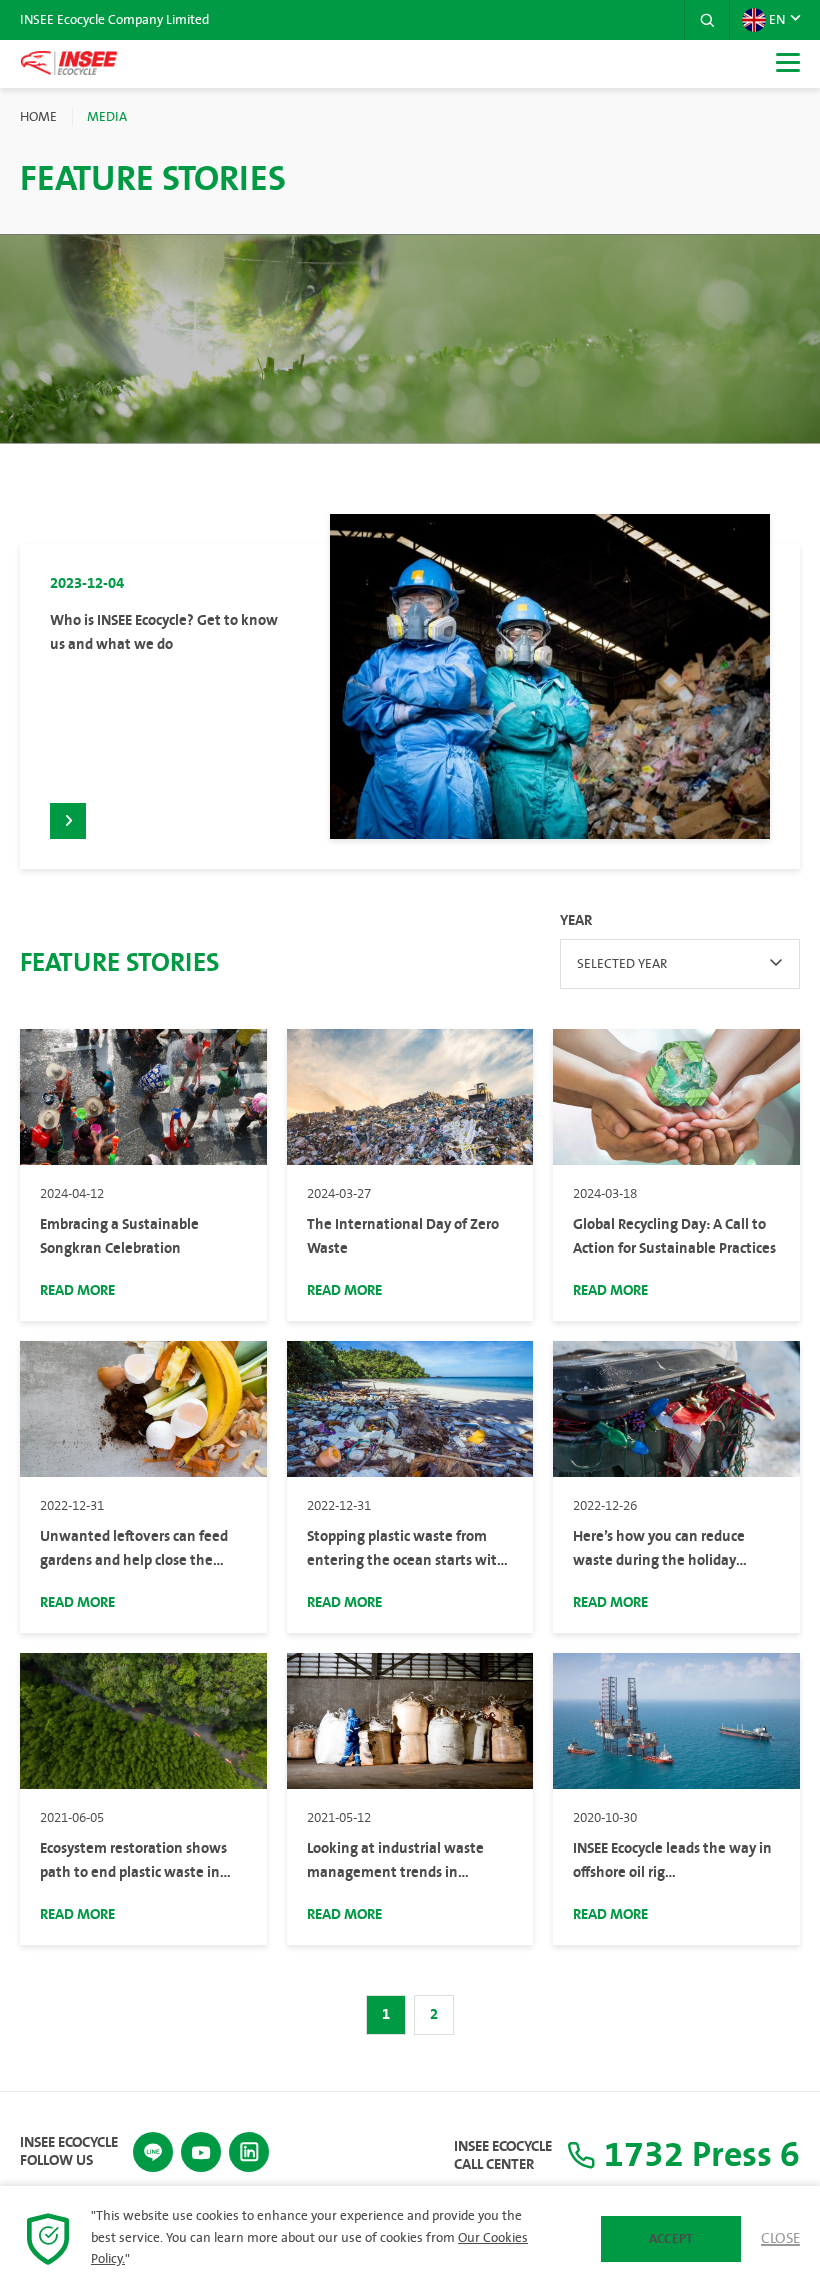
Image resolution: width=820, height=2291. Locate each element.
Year (576, 921)
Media (107, 117)
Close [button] (780, 2239)
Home (38, 117)
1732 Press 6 (698, 2155)
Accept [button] (671, 2239)
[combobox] (680, 964)
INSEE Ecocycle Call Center (503, 2156)
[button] (707, 20)
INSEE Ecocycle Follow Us (69, 2152)
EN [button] (777, 20)
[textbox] (680, 964)
